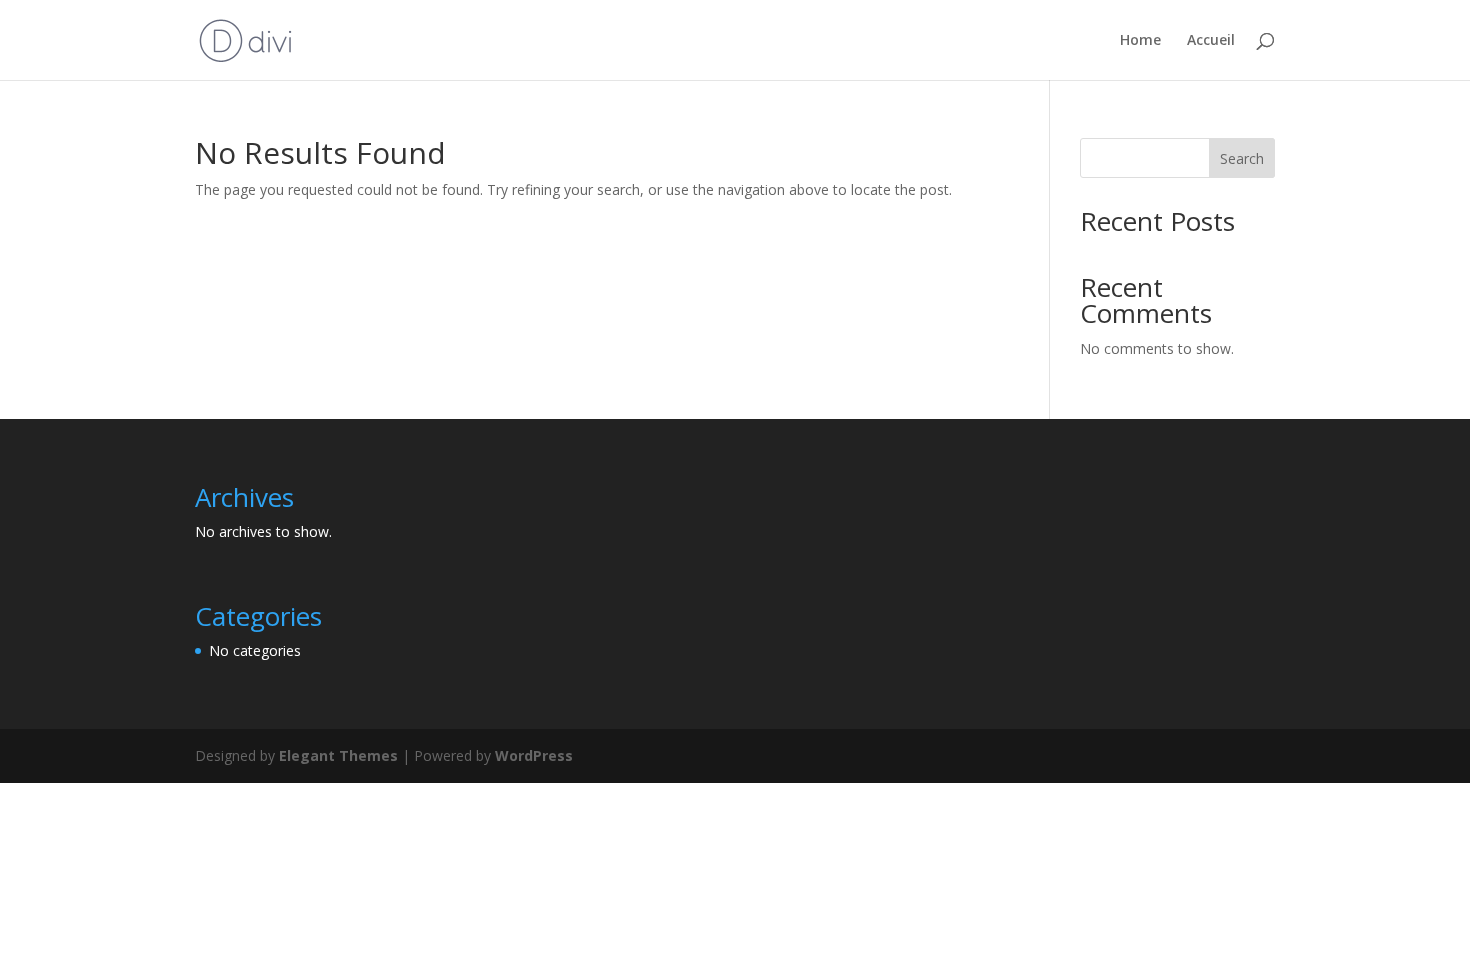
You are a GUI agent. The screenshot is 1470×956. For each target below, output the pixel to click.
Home (1140, 41)
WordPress (534, 755)
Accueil (1211, 41)
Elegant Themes (338, 755)
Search (1242, 158)
